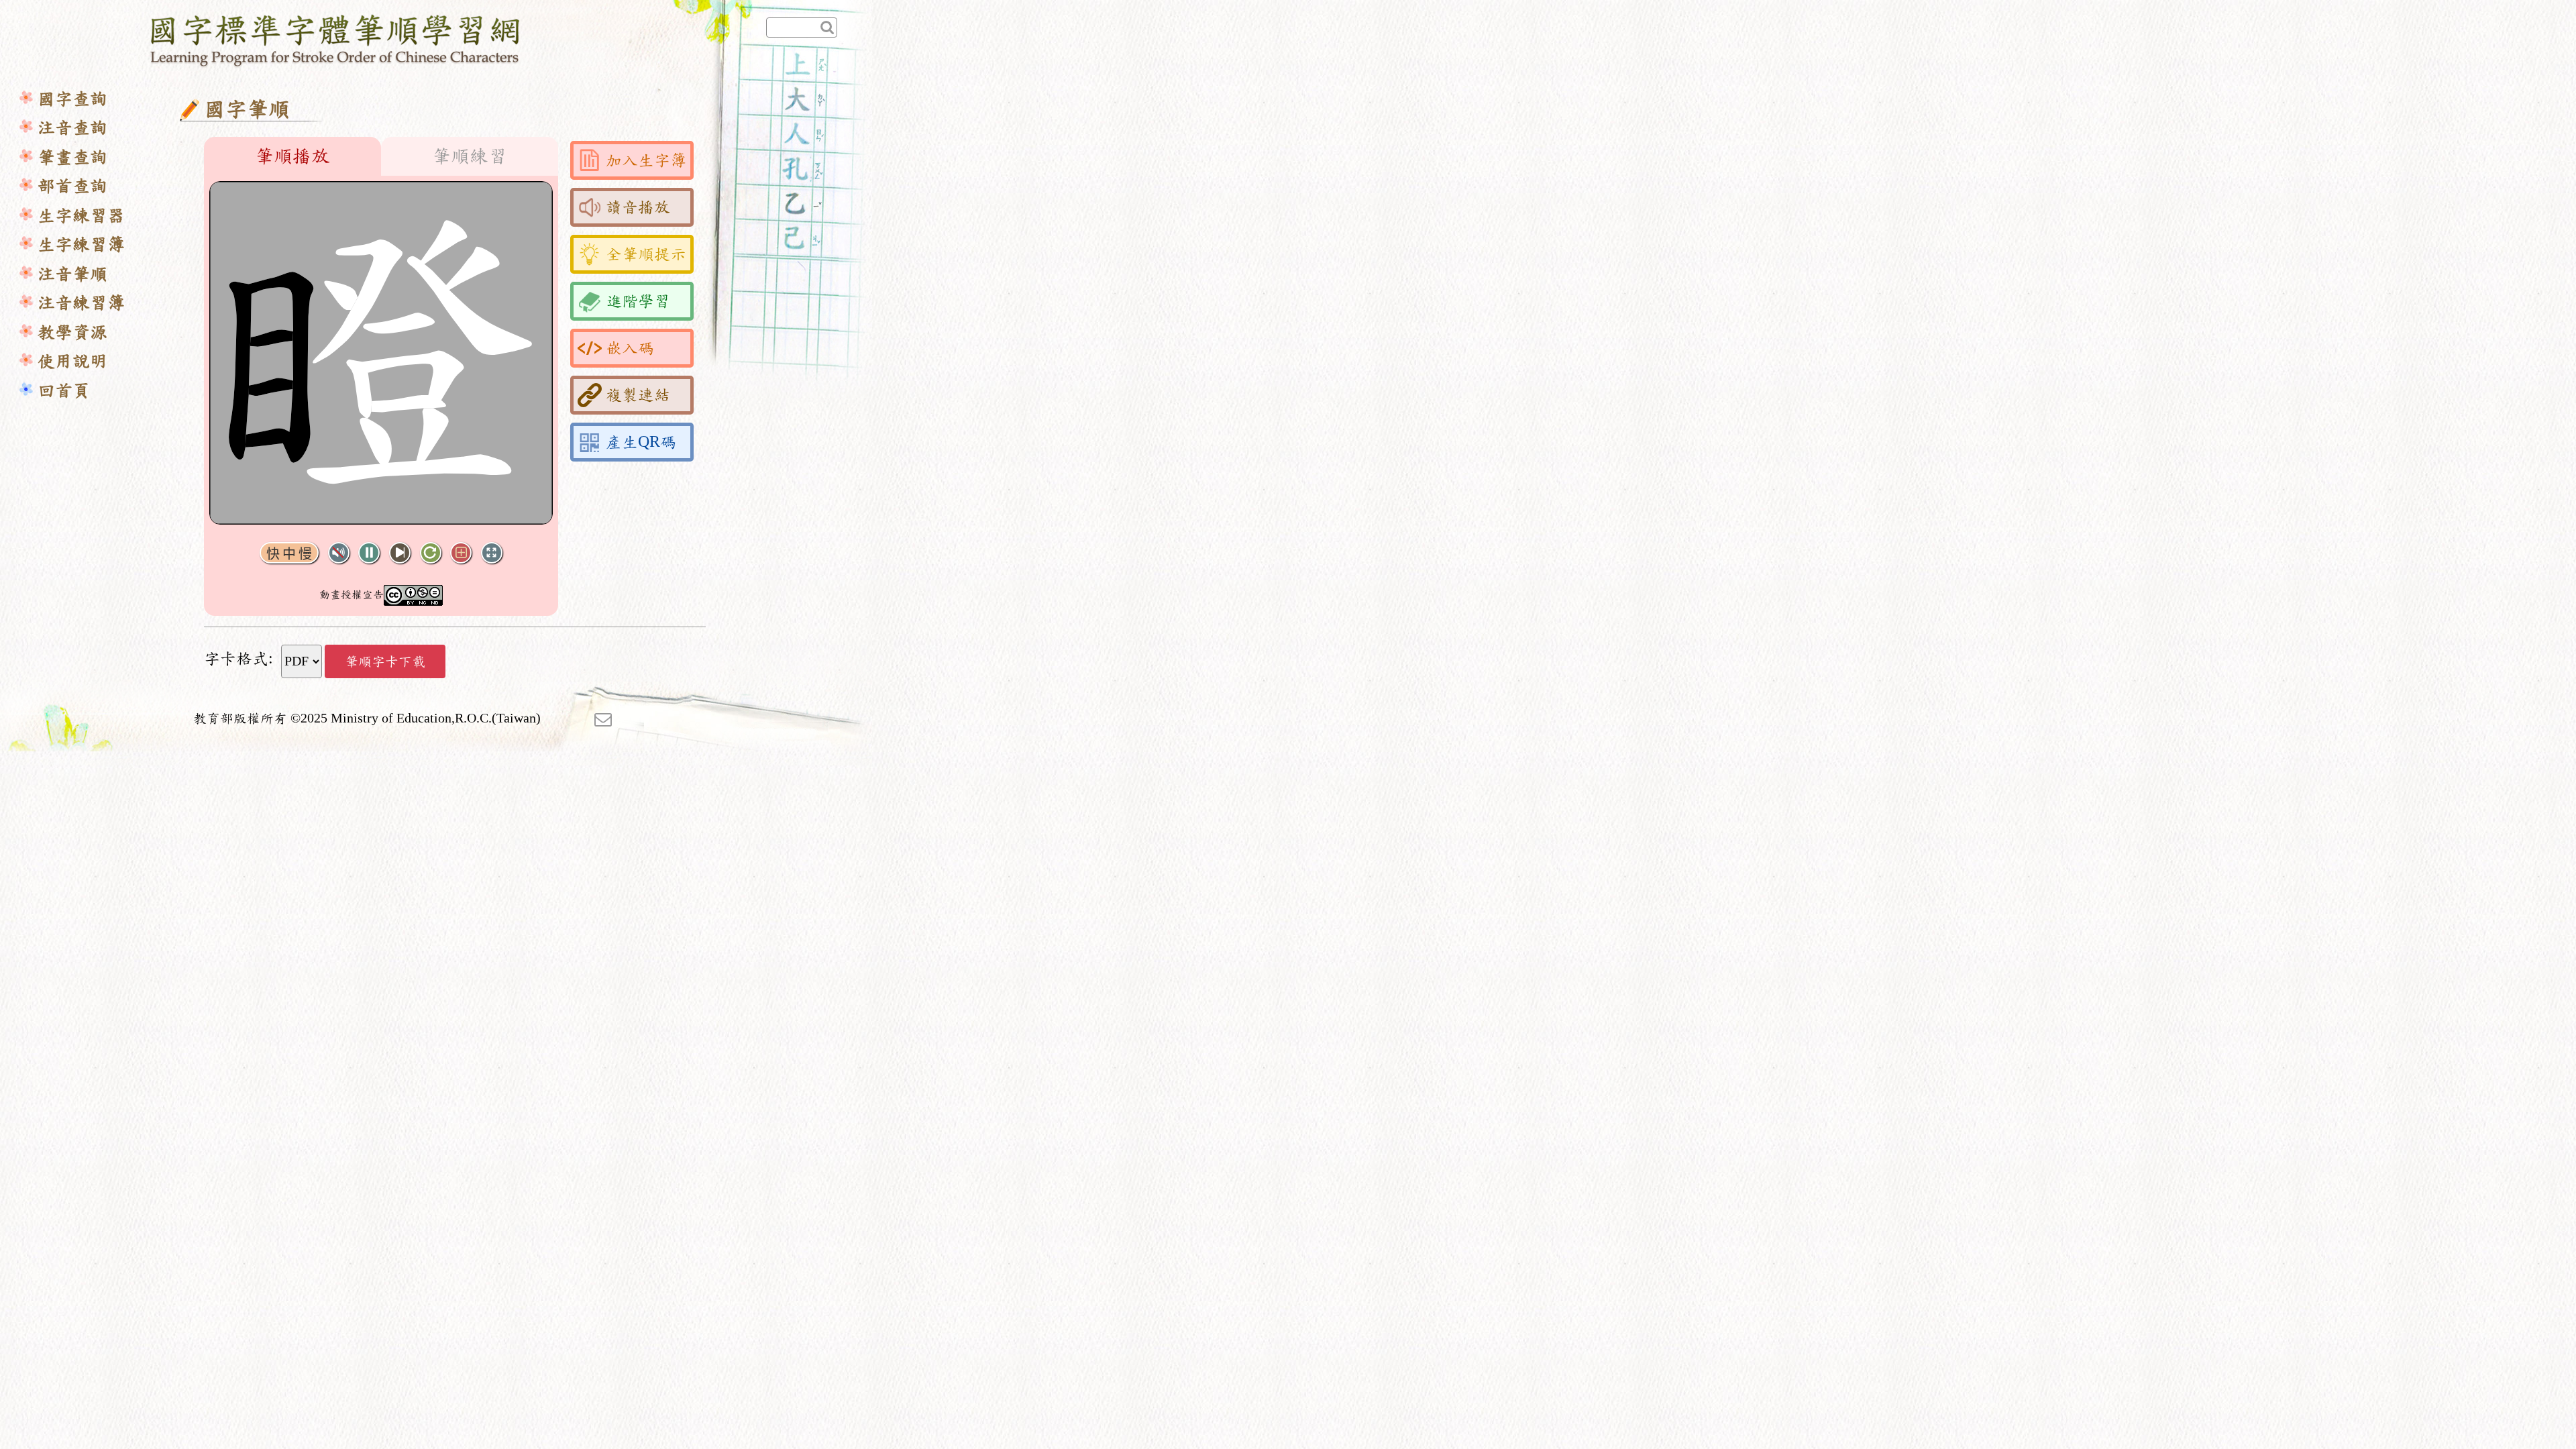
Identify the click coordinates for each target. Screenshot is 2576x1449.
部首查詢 (72, 186)
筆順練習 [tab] (470, 156)
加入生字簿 (646, 160)
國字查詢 (72, 99)
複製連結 (638, 395)
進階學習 (638, 301)
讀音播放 (638, 207)
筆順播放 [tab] (292, 156)
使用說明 (72, 361)
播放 (369, 553)
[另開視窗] (603, 718)
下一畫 (400, 553)
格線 (461, 553)
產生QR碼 (641, 442)
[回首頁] (336, 38)
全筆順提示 (646, 254)
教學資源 (72, 332)
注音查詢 (72, 128)
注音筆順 (72, 274)
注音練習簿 (81, 303)
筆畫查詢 (72, 157)
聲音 (339, 553)
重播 (431, 553)
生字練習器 (81, 216)
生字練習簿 (81, 245)
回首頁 (64, 391)
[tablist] (381, 156)
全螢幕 (492, 553)
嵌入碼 (630, 348)
